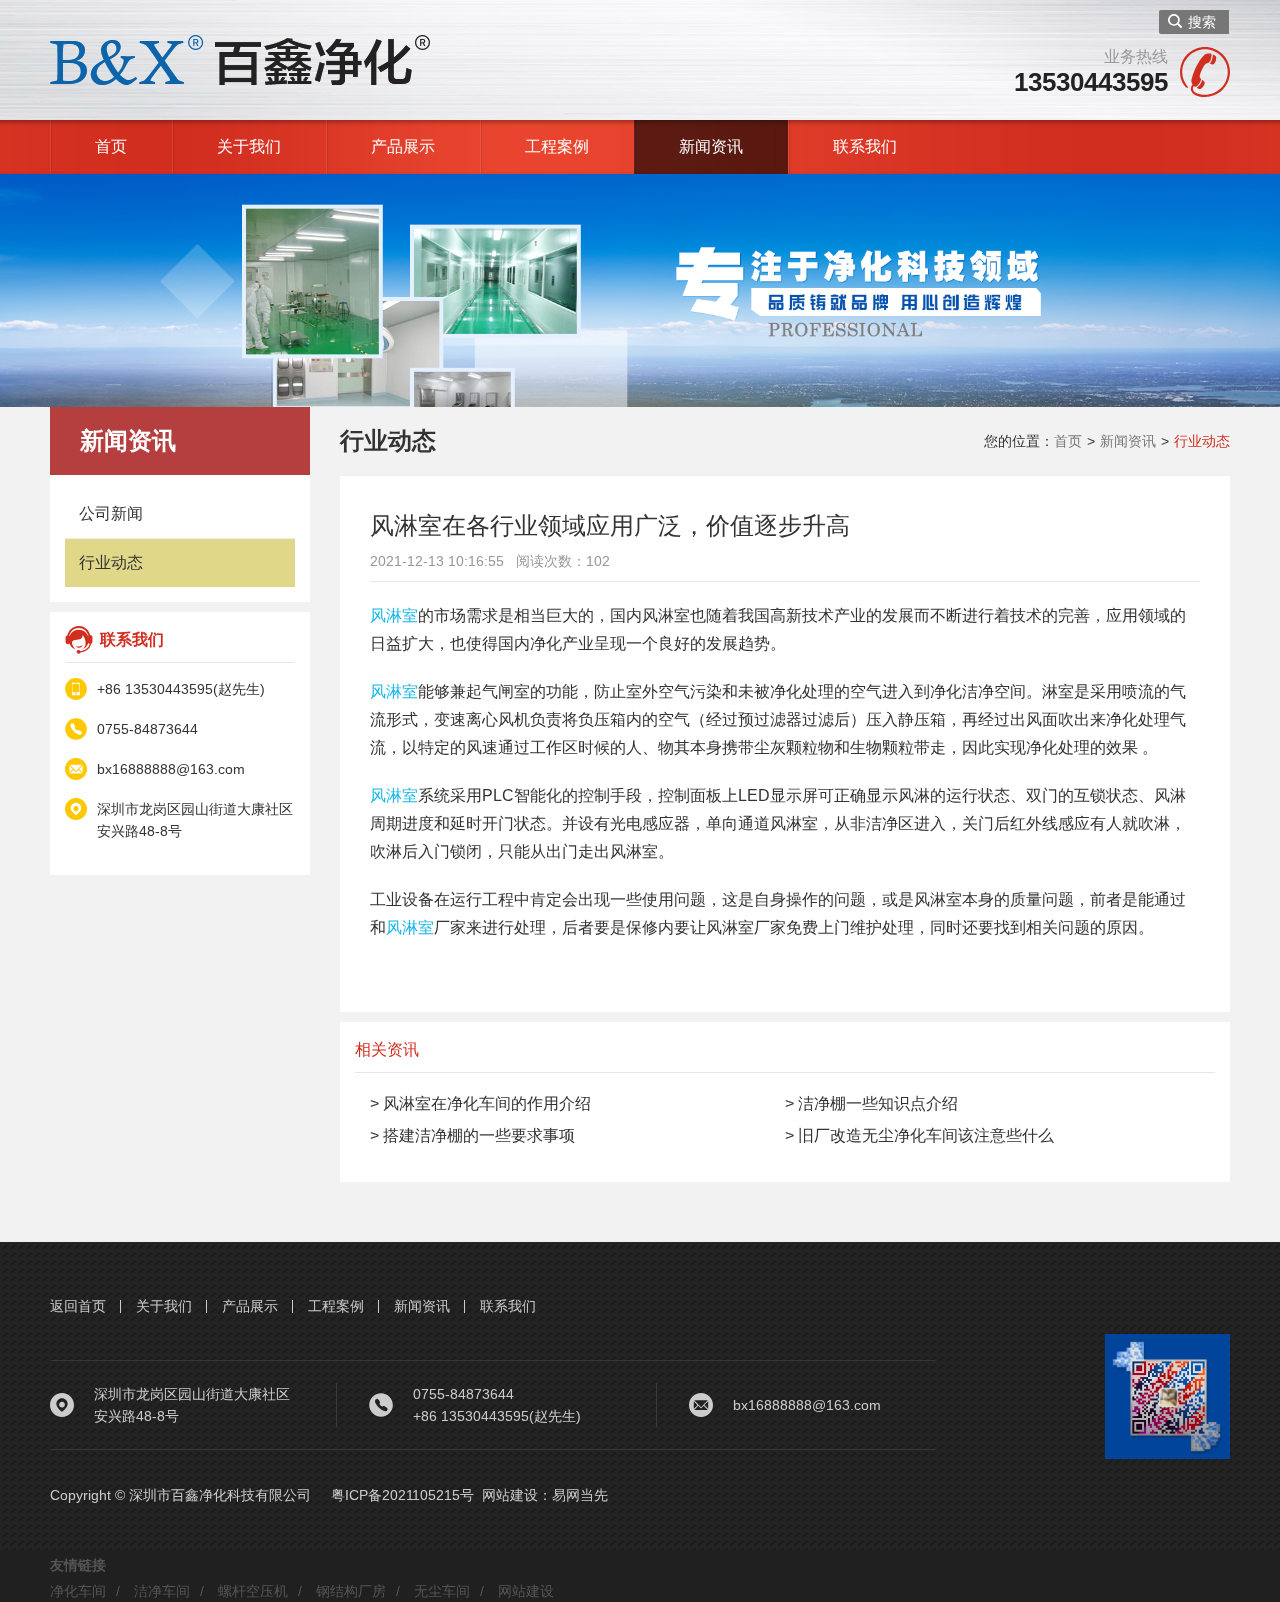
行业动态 (111, 562)
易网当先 (580, 1495)
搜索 (1202, 22)
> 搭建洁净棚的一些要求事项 (472, 1135)
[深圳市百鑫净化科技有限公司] (240, 58)
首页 (111, 146)
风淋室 (394, 615)
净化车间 (78, 1591)
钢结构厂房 (351, 1591)
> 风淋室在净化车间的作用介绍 (480, 1103)
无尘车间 (442, 1591)
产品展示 (403, 146)
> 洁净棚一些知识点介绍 (871, 1103)
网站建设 (510, 1495)
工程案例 (557, 146)
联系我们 (865, 146)
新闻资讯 (711, 146)
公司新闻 (111, 513)
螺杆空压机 (253, 1591)
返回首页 (78, 1306)
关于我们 (249, 146)
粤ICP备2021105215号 (402, 1495)
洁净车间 (162, 1591)
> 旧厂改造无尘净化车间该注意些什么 (919, 1135)
